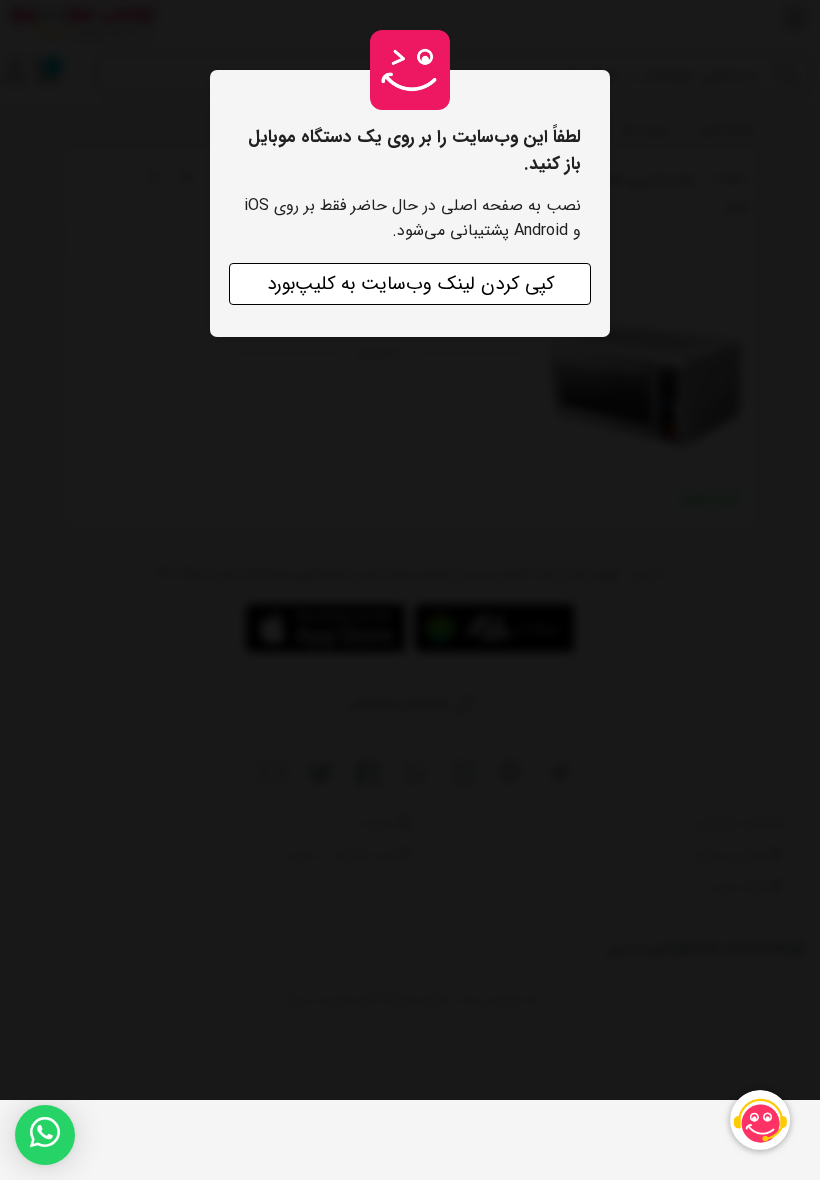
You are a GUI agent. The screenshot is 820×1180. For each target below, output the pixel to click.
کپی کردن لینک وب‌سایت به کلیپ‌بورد (410, 284)
